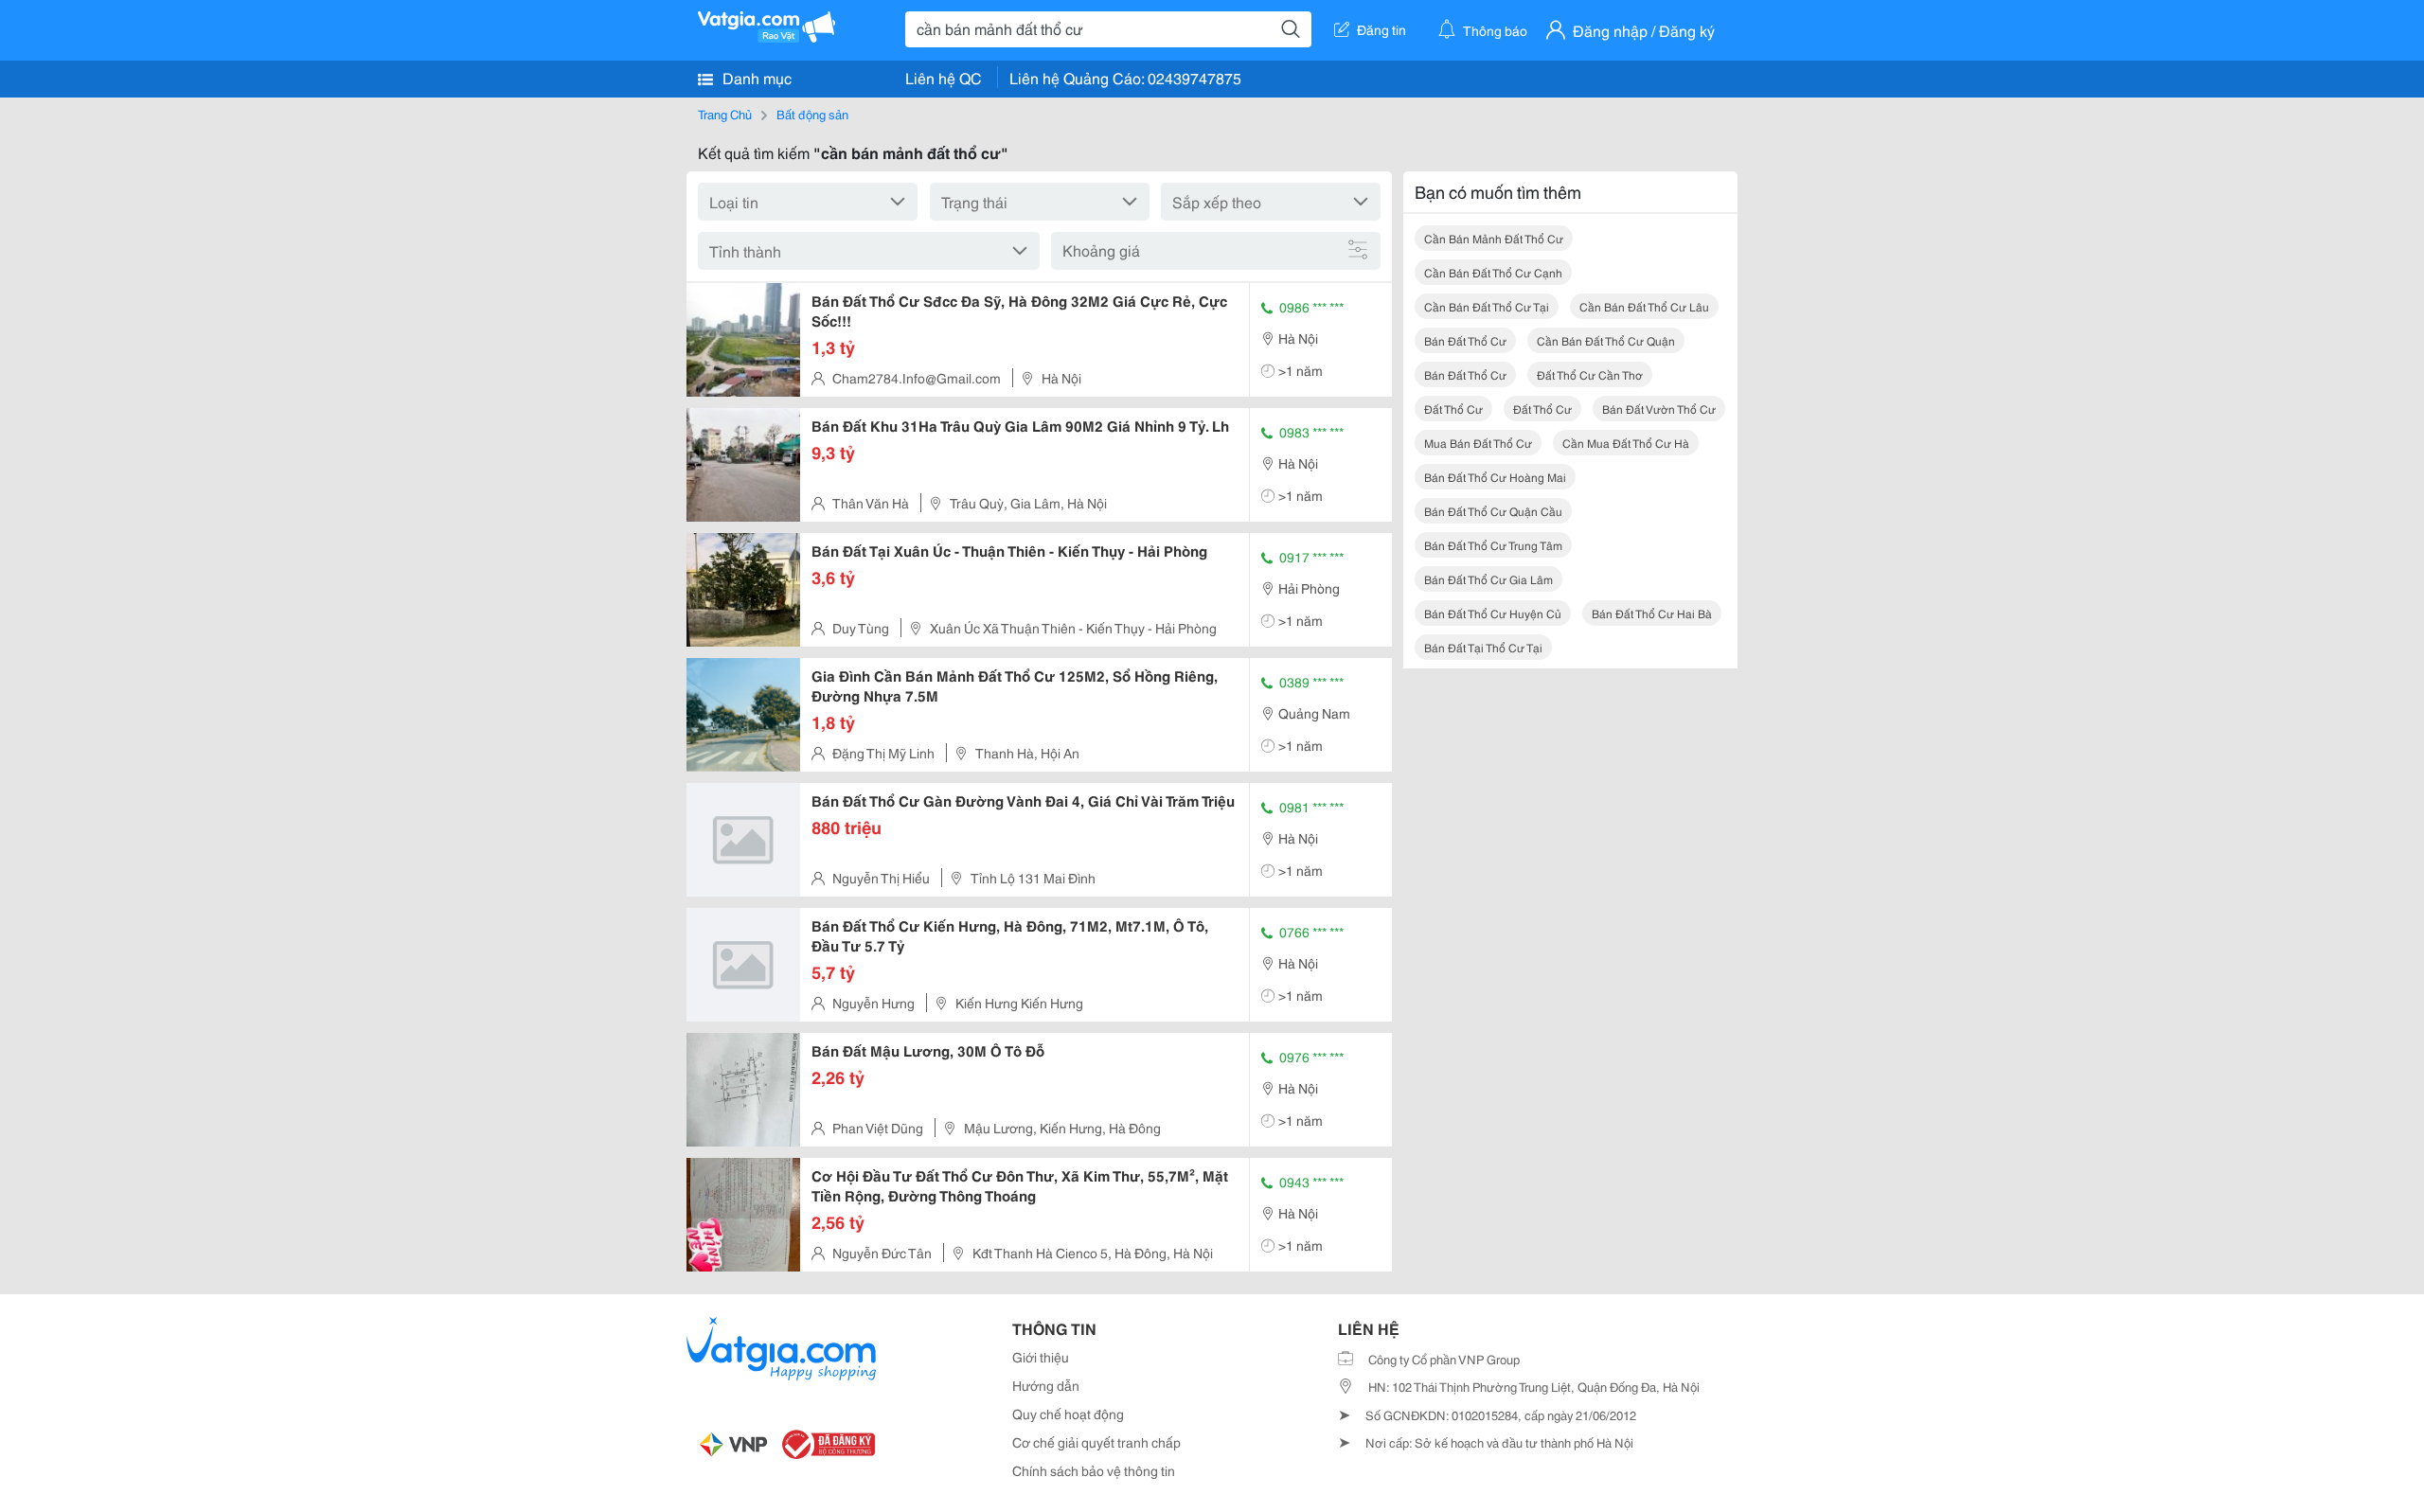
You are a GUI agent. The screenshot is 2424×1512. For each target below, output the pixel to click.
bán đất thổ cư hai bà (1652, 613)
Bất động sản (812, 114)
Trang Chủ (725, 114)
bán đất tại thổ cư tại (1483, 647)
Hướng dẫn (1046, 1385)
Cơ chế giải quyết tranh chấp (1096, 1442)
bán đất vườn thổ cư (1659, 409)
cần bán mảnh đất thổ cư (1494, 238)
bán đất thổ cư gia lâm (1488, 579)
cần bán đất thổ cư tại (1487, 306)
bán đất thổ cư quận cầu (1493, 511)
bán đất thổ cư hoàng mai (1495, 477)
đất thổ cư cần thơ (1590, 374)
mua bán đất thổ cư (1478, 443)
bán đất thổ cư (1465, 340)
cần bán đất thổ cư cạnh (1493, 272)
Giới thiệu (1041, 1357)
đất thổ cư (1453, 409)
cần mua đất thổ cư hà (1626, 443)
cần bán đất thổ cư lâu (1644, 306)
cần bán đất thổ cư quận (1606, 340)
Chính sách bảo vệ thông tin (1094, 1470)
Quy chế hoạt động (1068, 1414)
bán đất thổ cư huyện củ (1493, 613)
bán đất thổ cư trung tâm (1493, 545)
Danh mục (755, 77)
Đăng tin (1381, 29)
